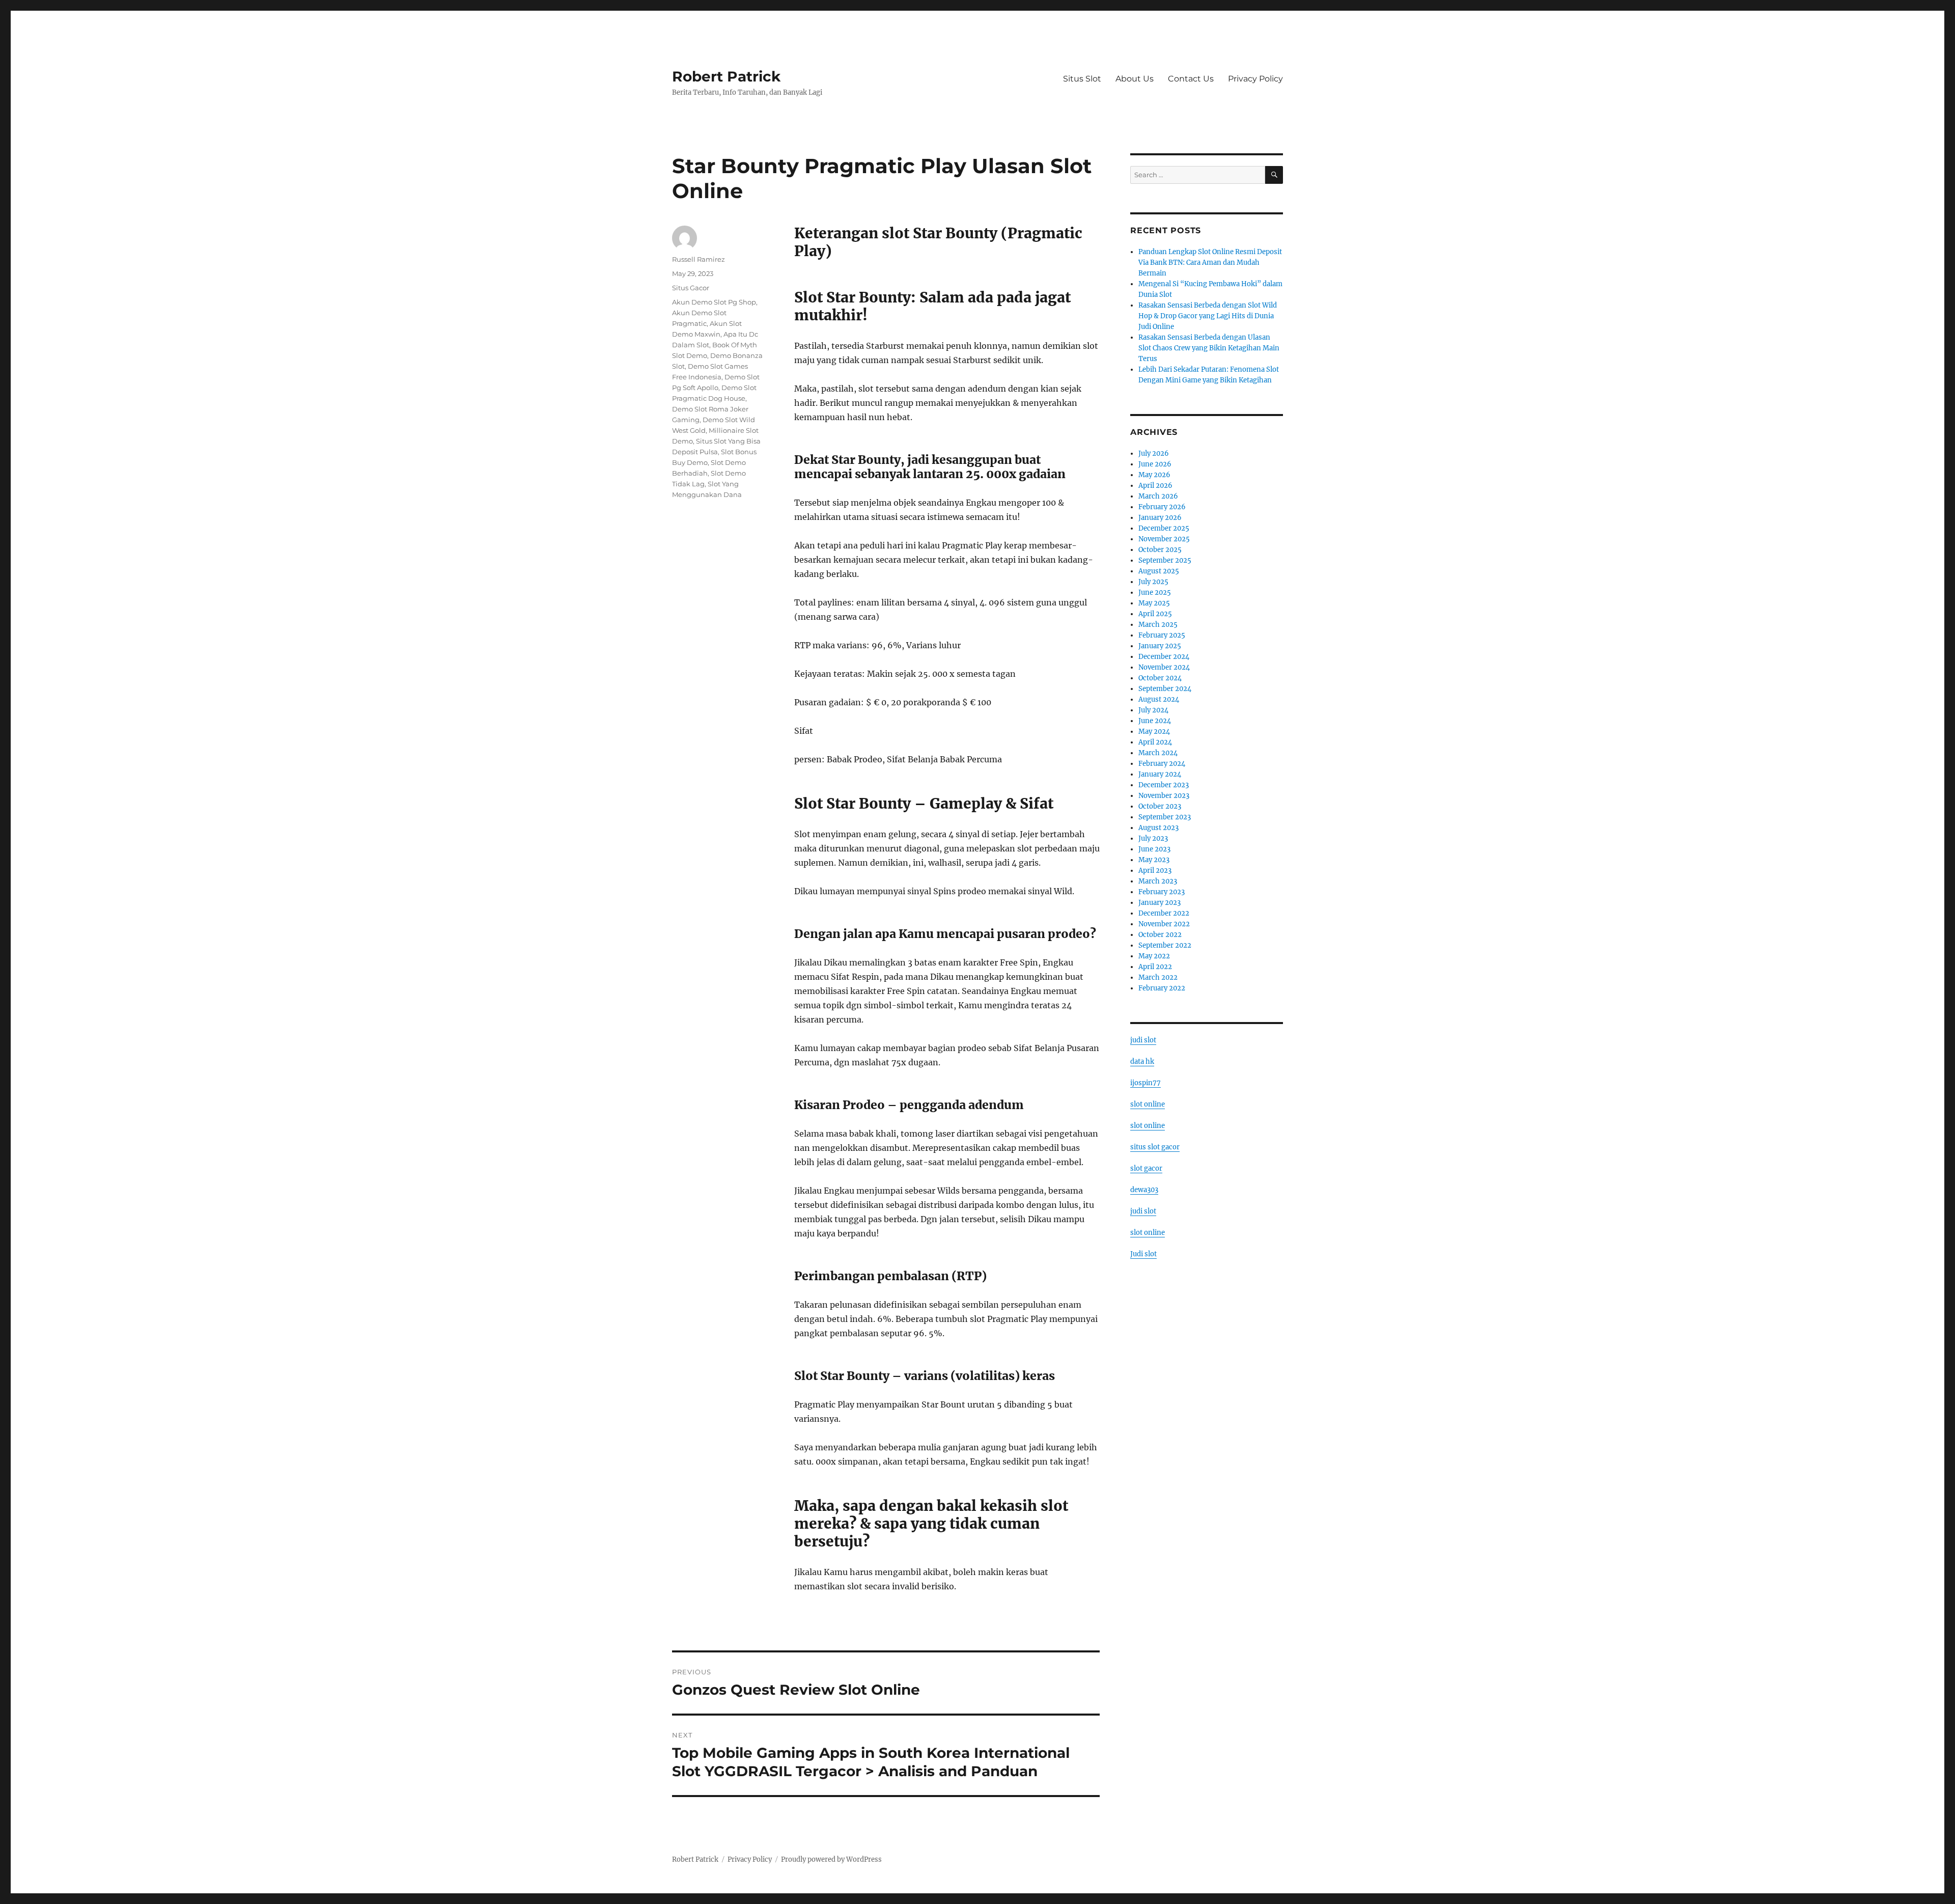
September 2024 (1165, 689)
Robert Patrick (726, 76)
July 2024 (1153, 710)
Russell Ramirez (699, 259)
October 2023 (1160, 806)
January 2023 (1160, 903)
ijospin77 (1146, 1083)
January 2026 (1160, 518)
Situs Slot (1082, 79)
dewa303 (1144, 1190)
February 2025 (1162, 635)
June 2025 (1155, 592)
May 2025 (1154, 603)
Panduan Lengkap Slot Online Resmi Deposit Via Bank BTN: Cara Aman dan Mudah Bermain (1210, 263)
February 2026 (1162, 507)
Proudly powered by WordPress (831, 1859)
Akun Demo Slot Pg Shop (714, 302)
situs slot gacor (1155, 1147)
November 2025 (1164, 539)
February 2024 (1162, 764)
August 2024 (1159, 699)
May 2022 (1154, 956)
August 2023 (1158, 828)
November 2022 (1164, 924)
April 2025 (1155, 614)
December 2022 (1164, 913)
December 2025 (1164, 528)
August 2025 (1159, 571)
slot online (1148, 1104)
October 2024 (1160, 678)
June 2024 (1155, 721)
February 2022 (1162, 988)
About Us (1135, 79)
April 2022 (1155, 967)
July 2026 (1154, 453)
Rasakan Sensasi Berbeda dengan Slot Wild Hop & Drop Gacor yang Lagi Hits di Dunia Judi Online (1208, 316)
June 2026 (1155, 464)
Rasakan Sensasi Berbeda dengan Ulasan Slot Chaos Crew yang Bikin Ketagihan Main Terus (1209, 348)
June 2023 (1154, 849)
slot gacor (1146, 1168)
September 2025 (1165, 560)
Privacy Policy (1255, 79)
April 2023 (1155, 871)
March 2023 (1158, 881)
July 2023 (1153, 838)
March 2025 (1158, 625)
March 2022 (1158, 977)
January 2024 (1160, 774)
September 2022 (1165, 945)
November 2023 (1164, 796)
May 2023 (1154, 860)
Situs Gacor (691, 288)
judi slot (1143, 1040)
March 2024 (1158, 753)
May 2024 (1154, 732)
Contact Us (1191, 79)
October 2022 (1160, 935)
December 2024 (1164, 657)
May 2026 (1154, 475)
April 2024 (1155, 742)
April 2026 (1155, 486)
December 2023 (1164, 785)
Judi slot (1143, 1254)
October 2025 (1160, 550)
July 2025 (1153, 582)
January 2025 (1160, 646)
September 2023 (1165, 817)
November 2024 (1164, 667)
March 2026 (1158, 496)
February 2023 (1162, 892)
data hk (1142, 1061)
